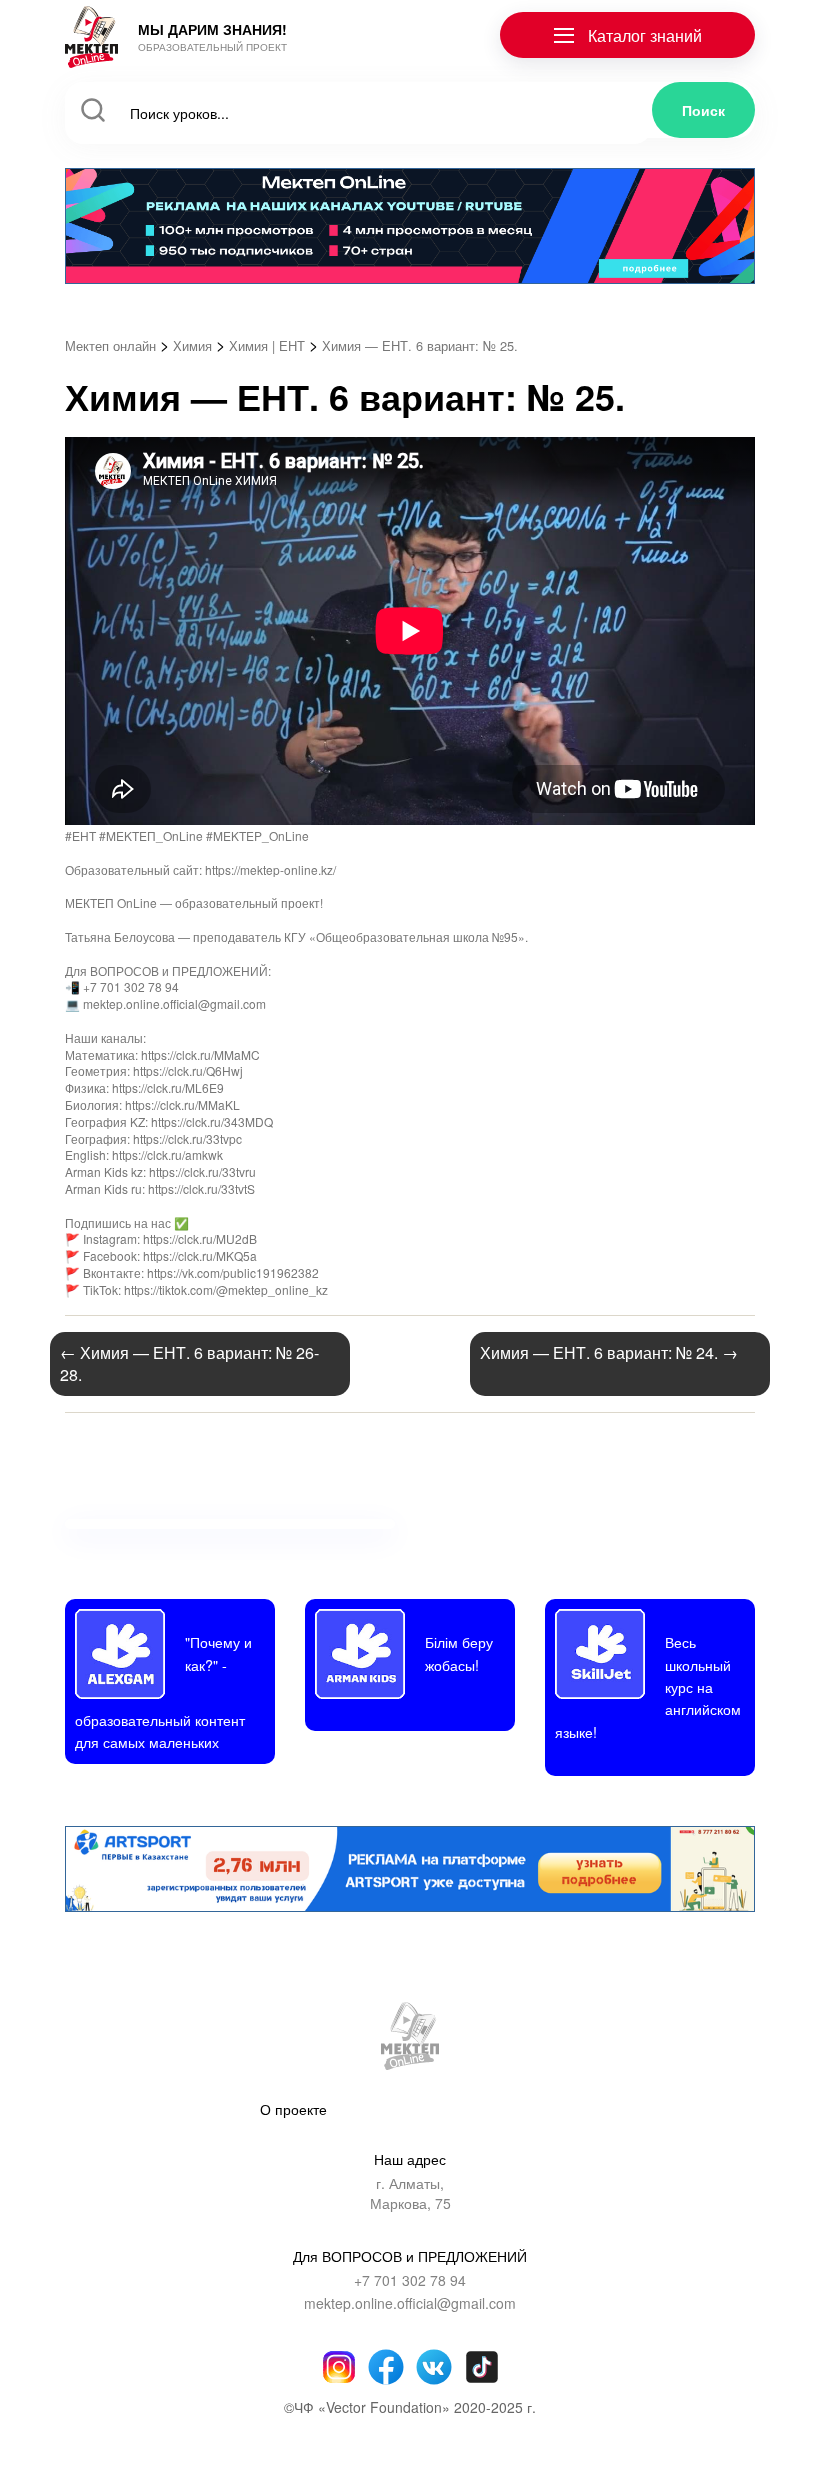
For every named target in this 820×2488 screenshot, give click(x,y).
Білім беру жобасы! (459, 1652)
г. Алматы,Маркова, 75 (410, 2193)
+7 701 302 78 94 (410, 2280)
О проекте (293, 2109)
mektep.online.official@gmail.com (410, 2303)
